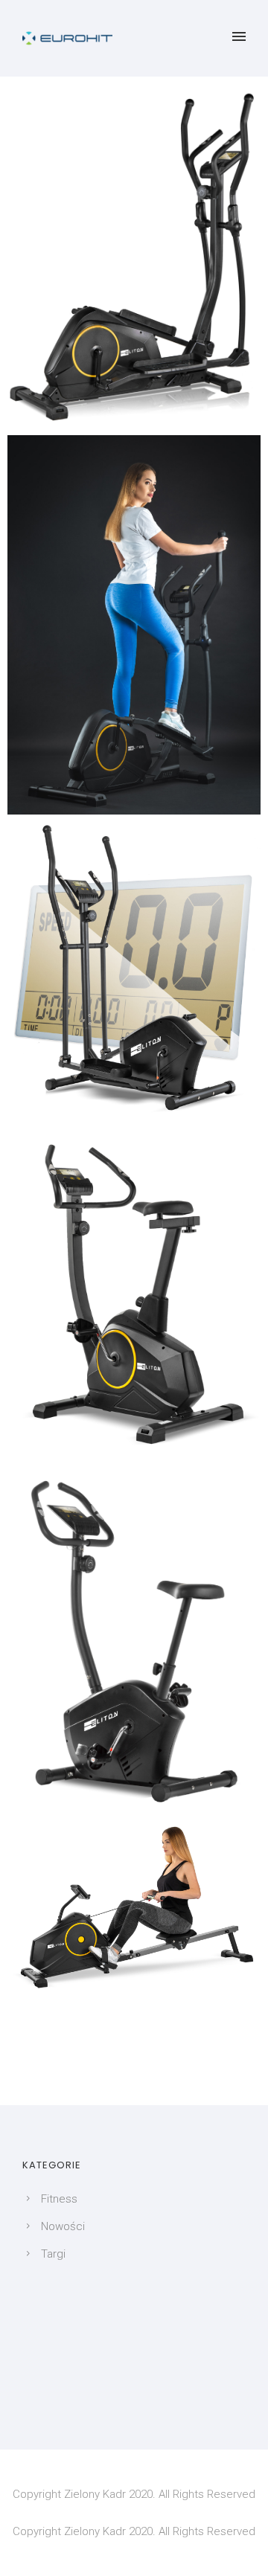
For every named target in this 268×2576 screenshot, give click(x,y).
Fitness (59, 2199)
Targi (53, 2254)
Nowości (63, 2226)
